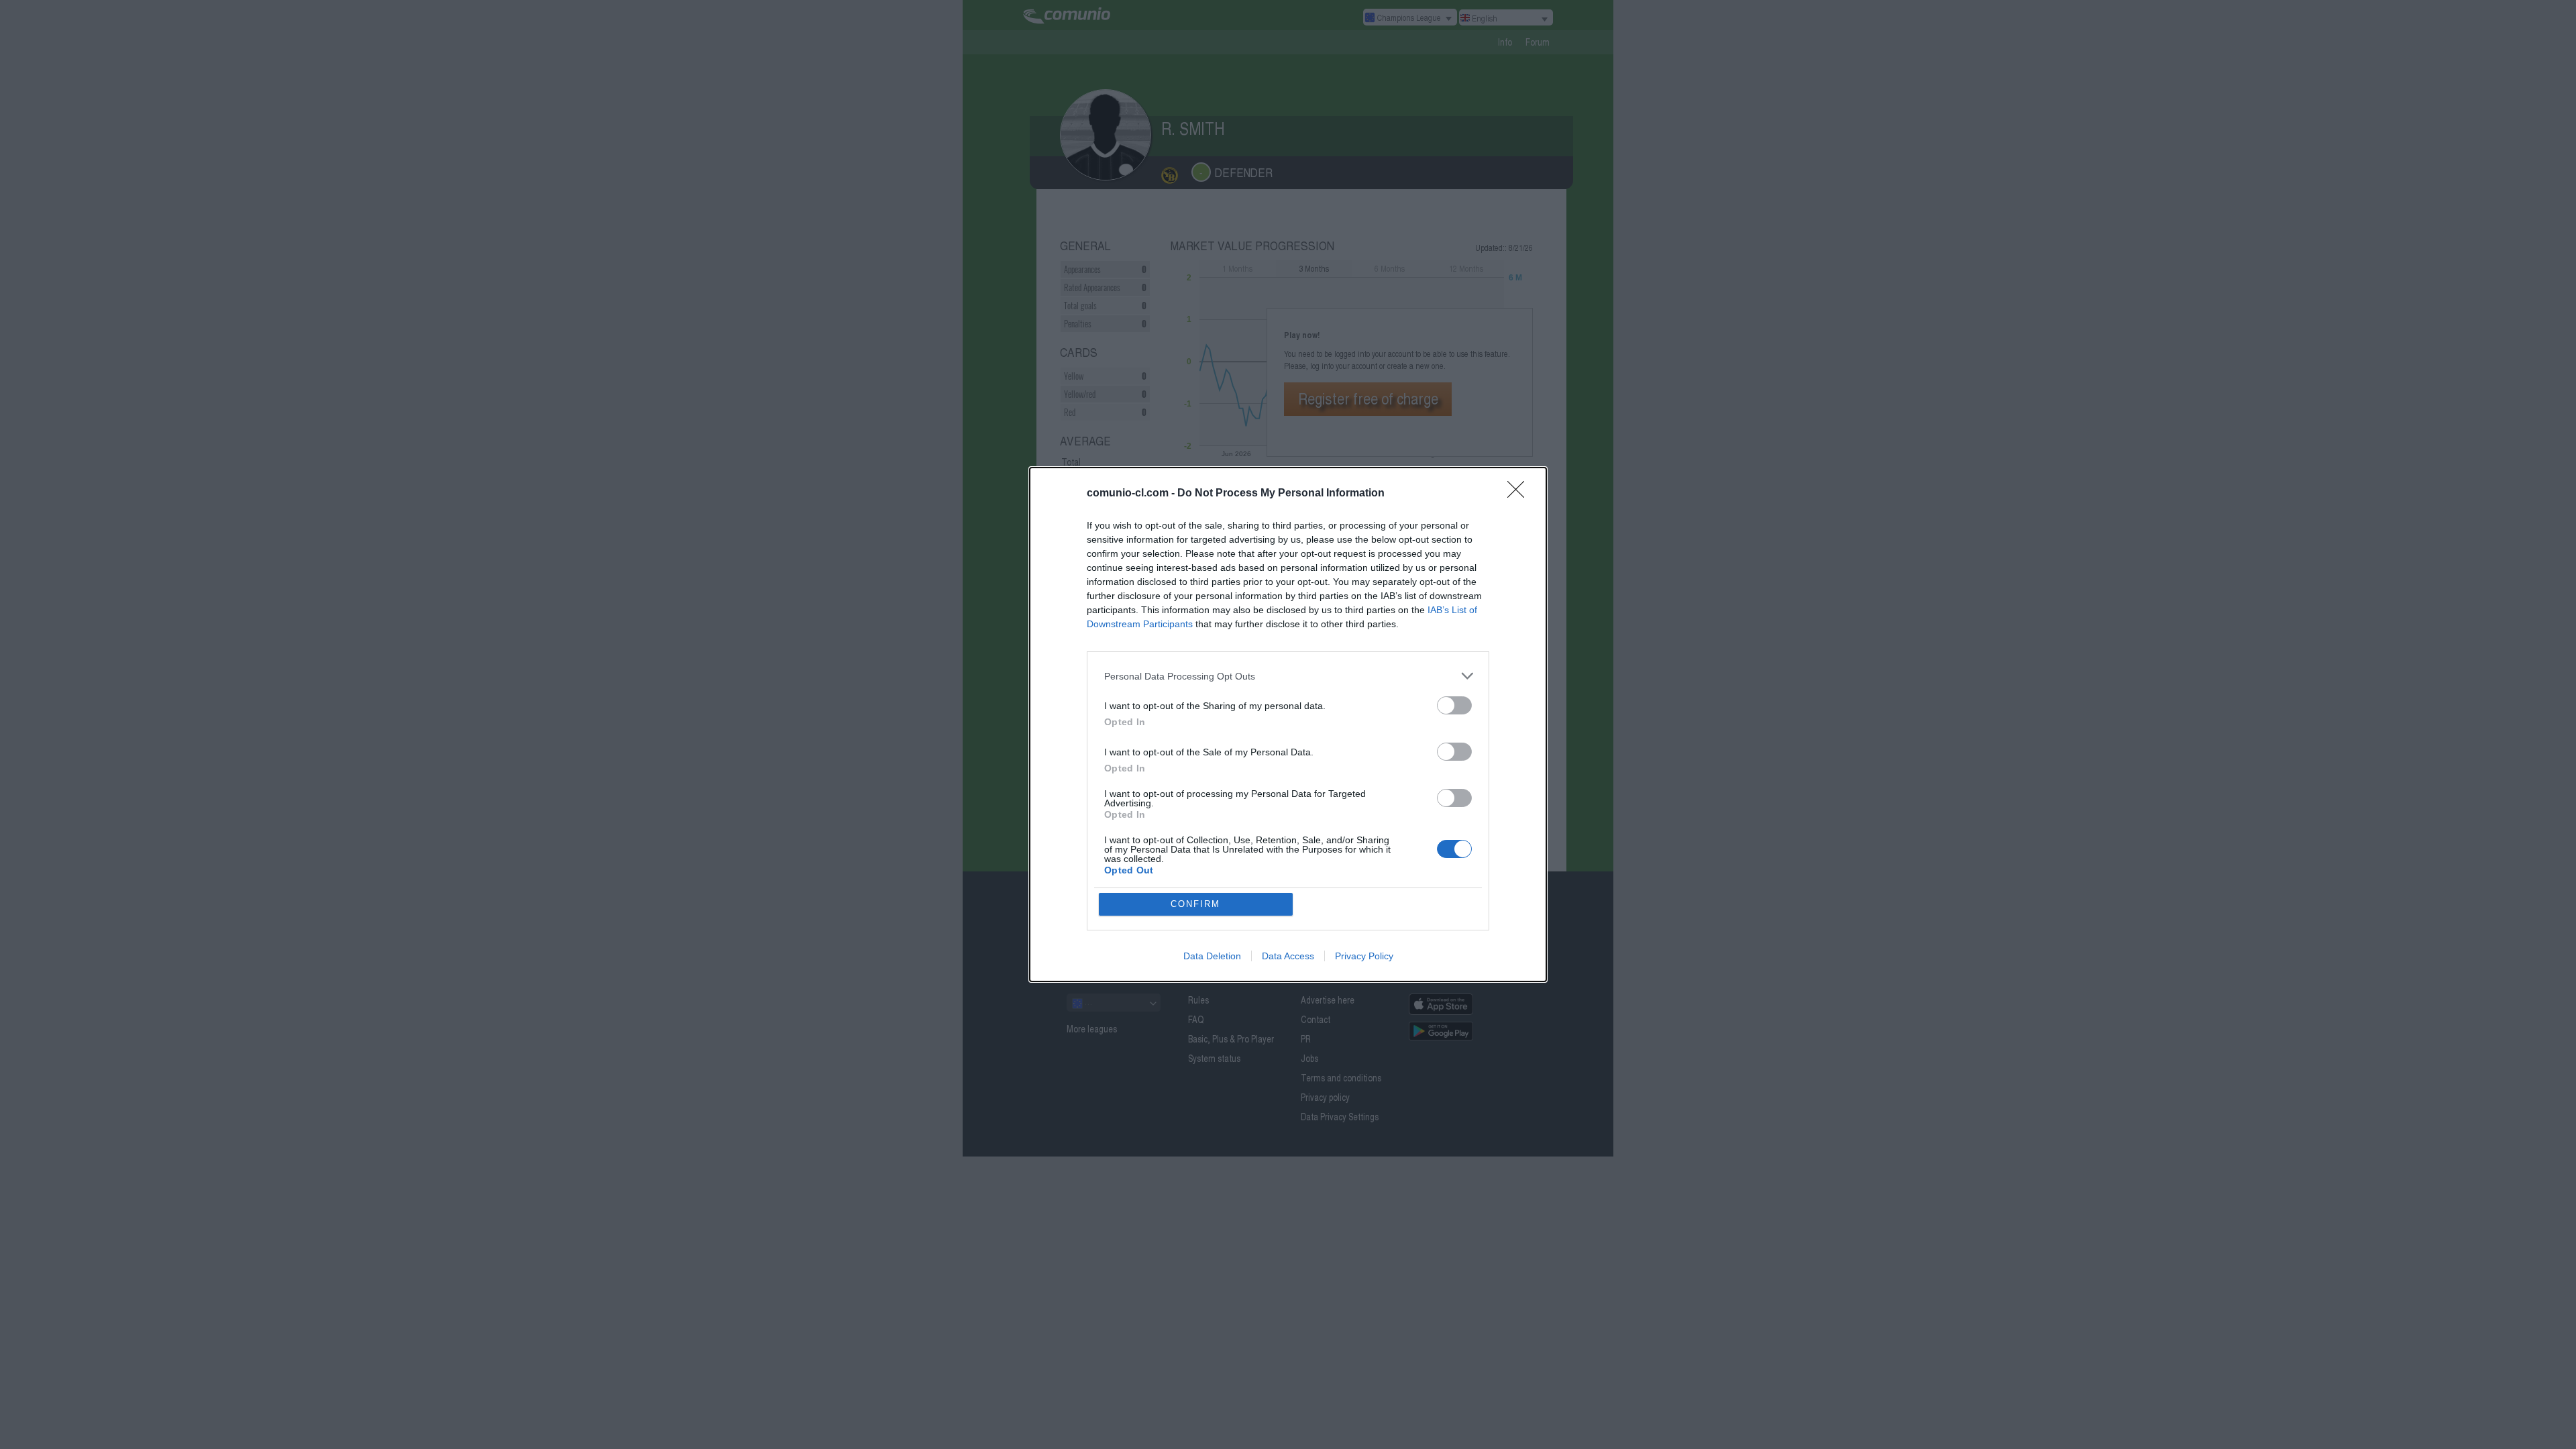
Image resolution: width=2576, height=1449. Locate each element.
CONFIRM (1195, 904)
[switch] (1454, 705)
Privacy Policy (1364, 956)
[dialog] (1288, 724)
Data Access (1288, 956)
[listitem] (1288, 676)
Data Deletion (1212, 956)
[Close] (1520, 494)
